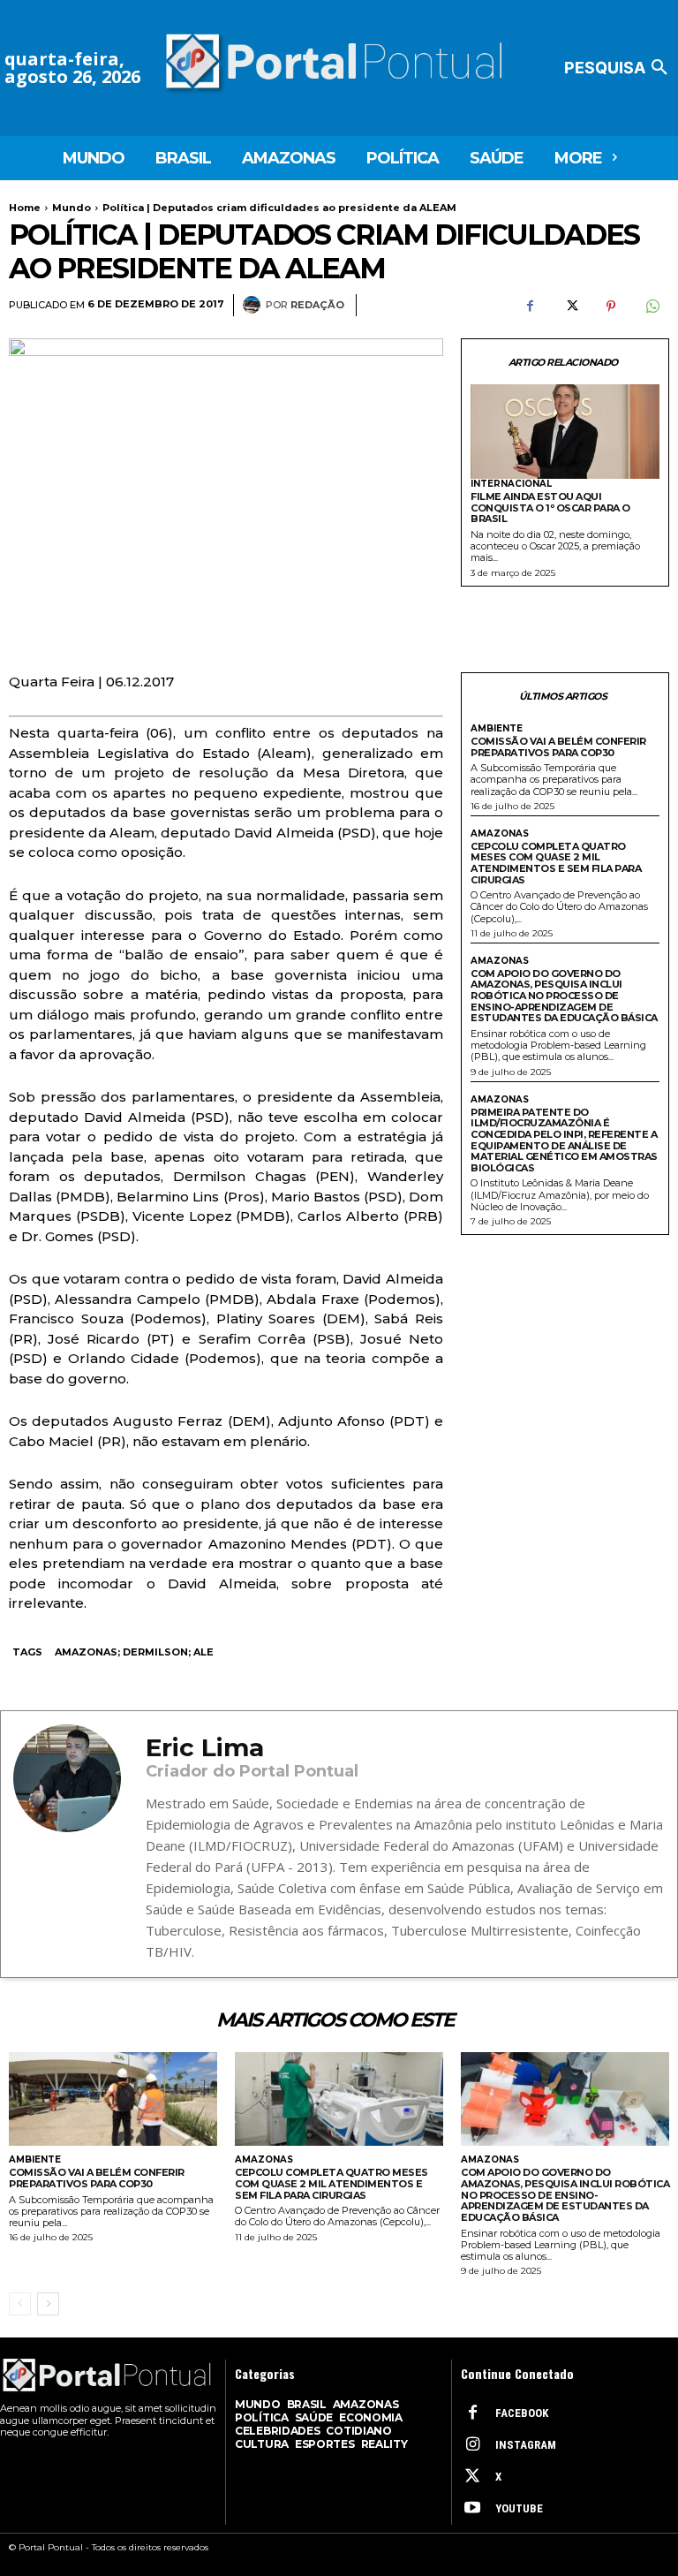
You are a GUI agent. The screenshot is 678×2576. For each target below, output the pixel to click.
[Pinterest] (611, 306)
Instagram (526, 2445)
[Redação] (254, 305)
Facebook (522, 2413)
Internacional (511, 484)
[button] (619, 68)
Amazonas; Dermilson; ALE (134, 1652)
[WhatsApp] (652, 306)
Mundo (72, 208)
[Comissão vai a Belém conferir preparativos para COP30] (113, 2099)
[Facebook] (530, 306)
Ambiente (497, 729)
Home (25, 208)
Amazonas (500, 834)
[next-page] (48, 2304)
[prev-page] (20, 2304)
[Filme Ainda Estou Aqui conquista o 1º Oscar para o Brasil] (565, 432)
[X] (570, 306)
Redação (317, 305)
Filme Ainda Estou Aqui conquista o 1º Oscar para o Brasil (550, 508)
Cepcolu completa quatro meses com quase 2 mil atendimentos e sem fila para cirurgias (556, 863)
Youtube (519, 2508)
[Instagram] (472, 2445)
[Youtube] (472, 2509)
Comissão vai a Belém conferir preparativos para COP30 (558, 747)
